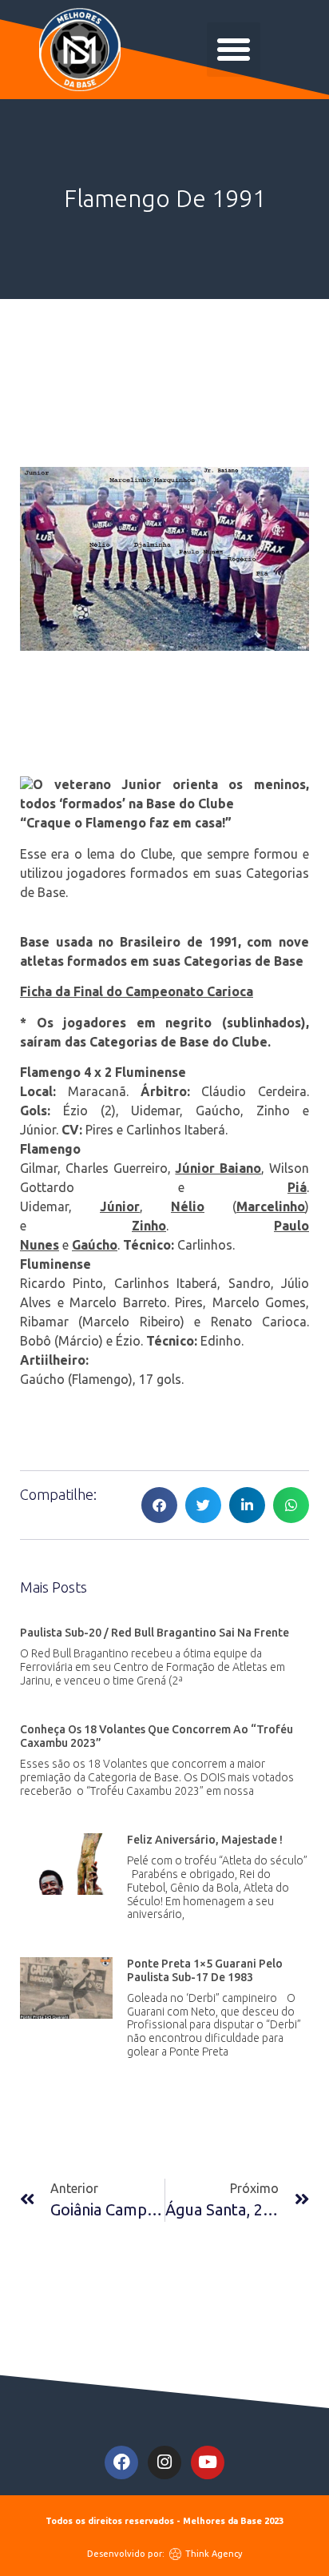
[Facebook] (121, 2462)
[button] (234, 50)
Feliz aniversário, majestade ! (205, 1840)
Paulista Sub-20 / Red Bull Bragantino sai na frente (155, 1633)
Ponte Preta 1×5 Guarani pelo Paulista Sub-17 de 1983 (205, 1970)
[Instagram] (164, 2462)
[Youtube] (208, 2462)
